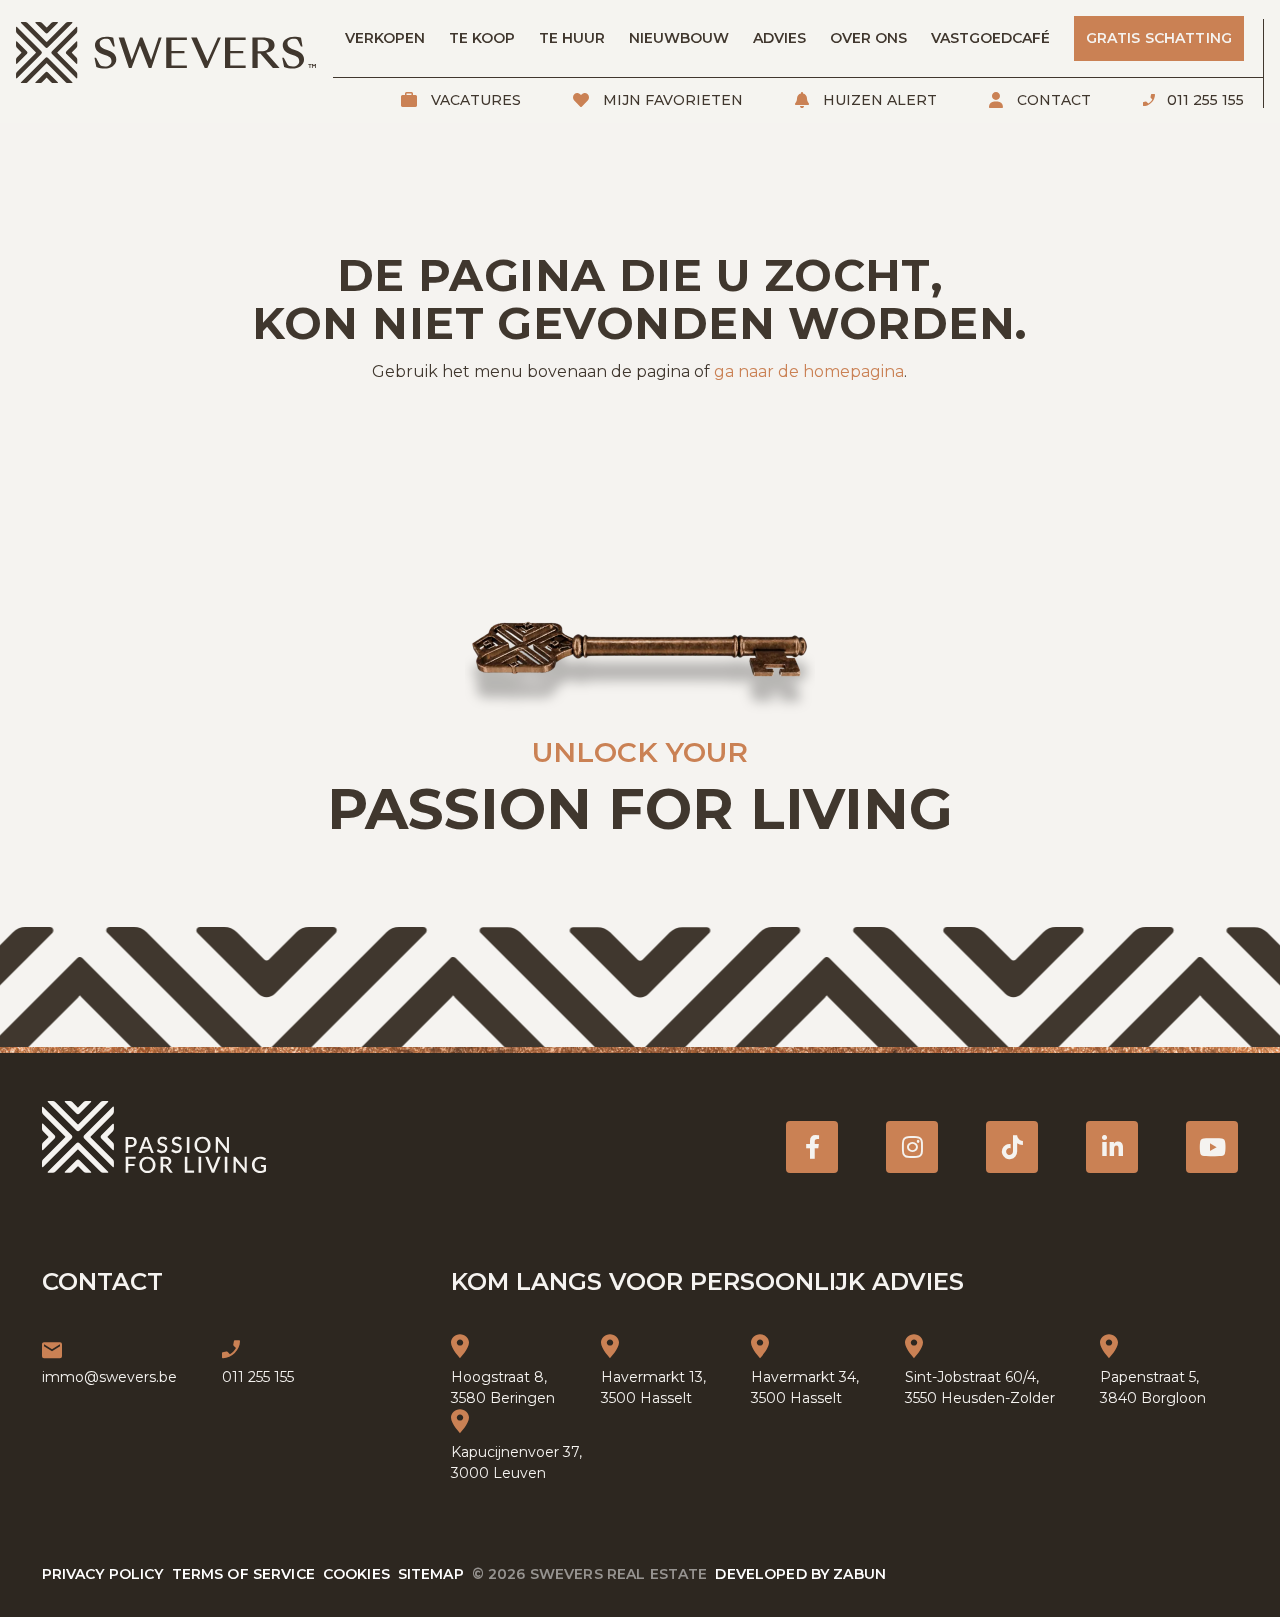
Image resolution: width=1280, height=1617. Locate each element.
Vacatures (474, 100)
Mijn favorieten (671, 100)
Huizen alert (878, 100)
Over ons (868, 38)
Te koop (482, 38)
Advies (779, 38)
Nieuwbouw (679, 38)
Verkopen (385, 38)
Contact (1052, 100)
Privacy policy (103, 1574)
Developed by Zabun (800, 1574)
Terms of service (243, 1574)
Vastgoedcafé (990, 38)
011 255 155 (1203, 100)
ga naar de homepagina (809, 371)
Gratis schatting (1159, 38)
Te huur (572, 38)
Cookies (356, 1574)
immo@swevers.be (109, 1377)
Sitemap (431, 1574)
